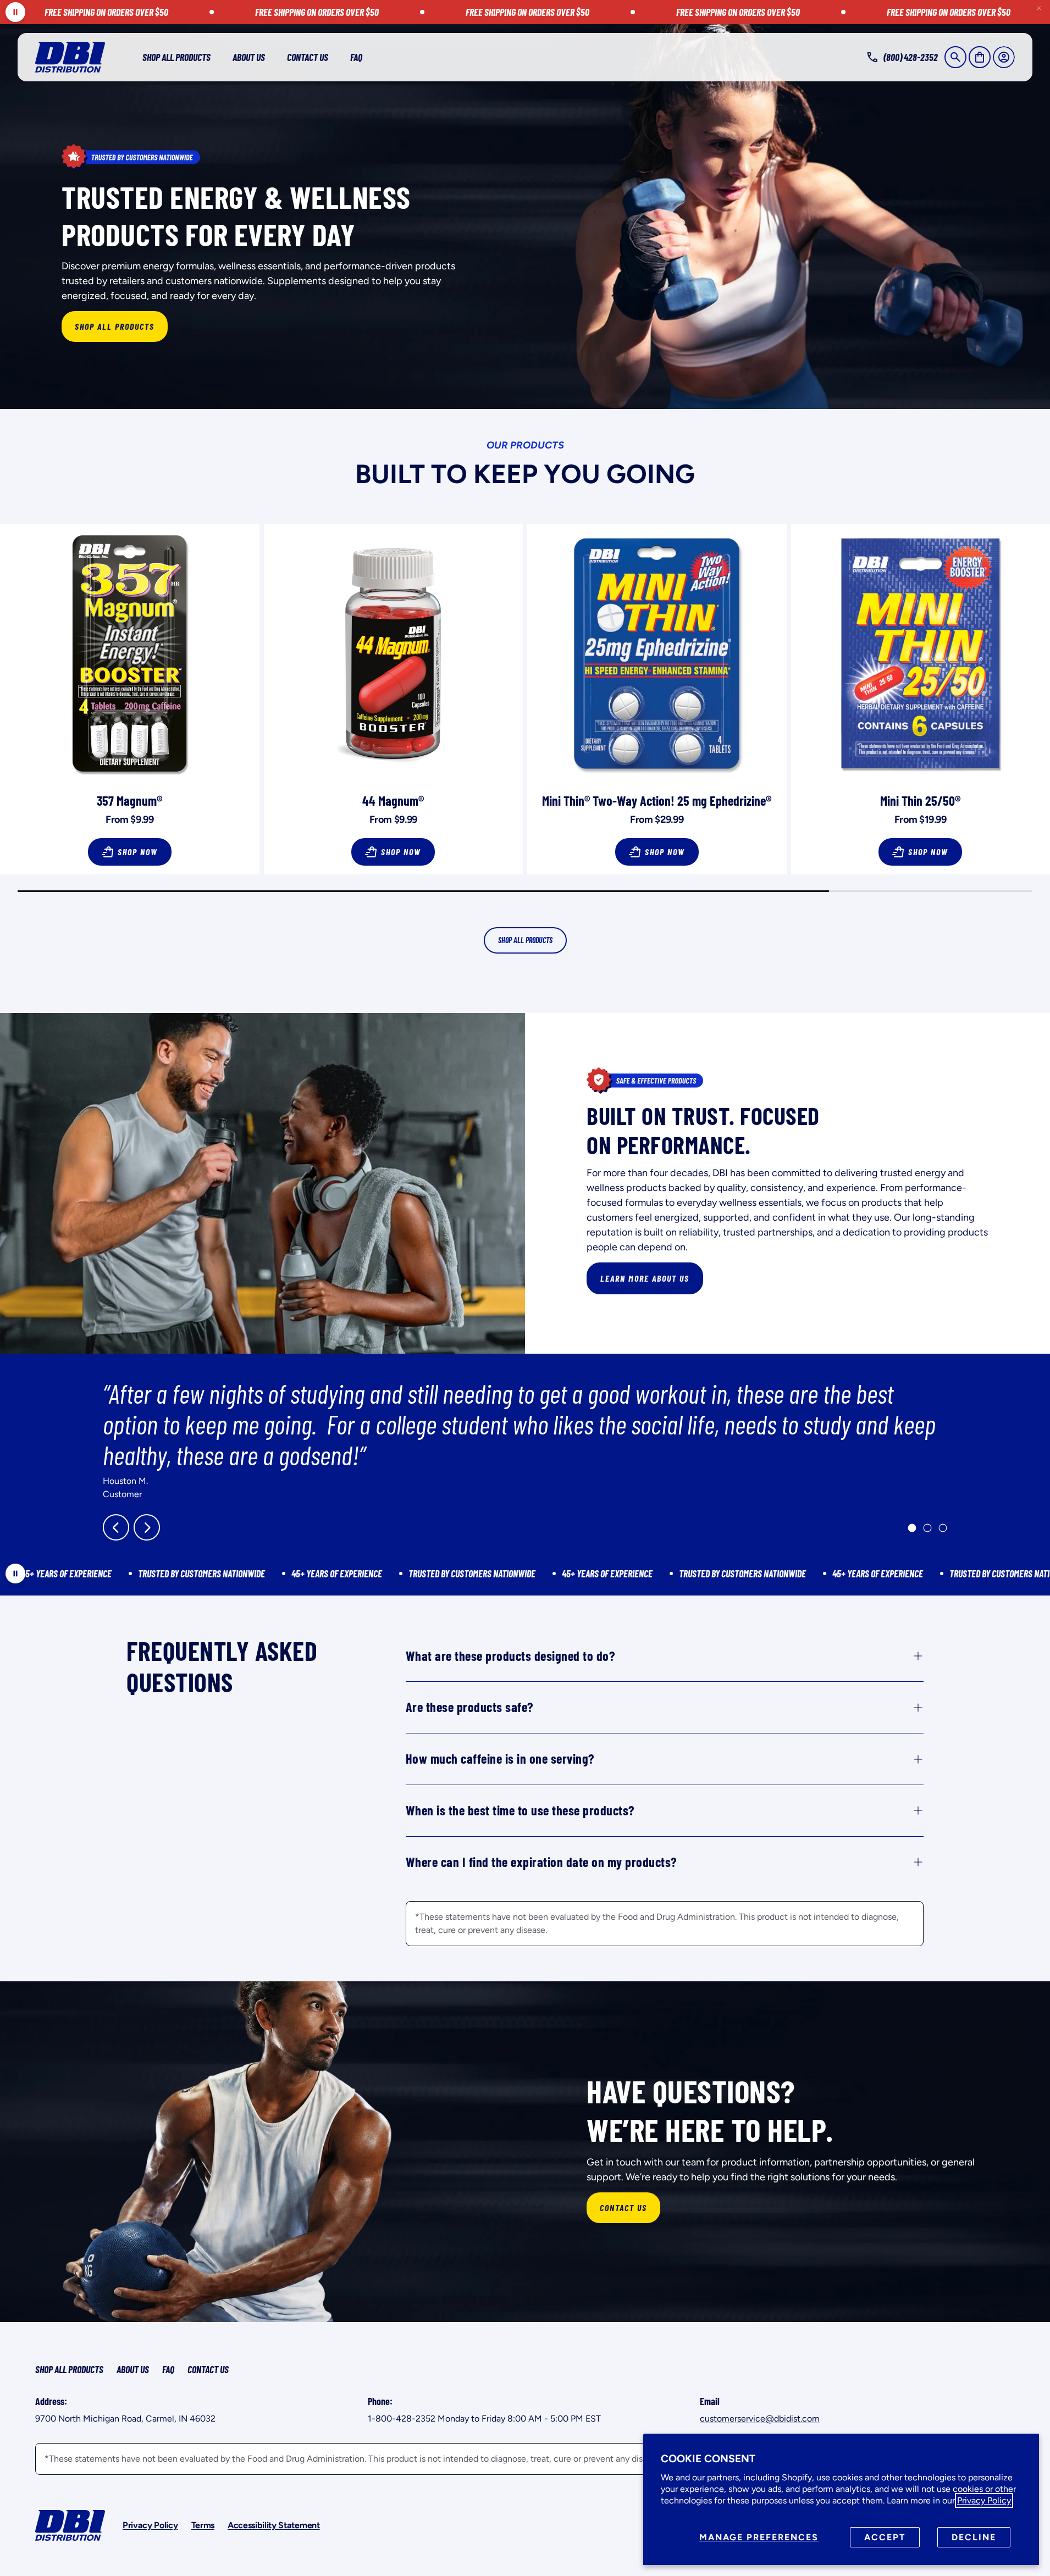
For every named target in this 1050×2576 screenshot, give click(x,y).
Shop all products (525, 940)
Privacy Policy (984, 2500)
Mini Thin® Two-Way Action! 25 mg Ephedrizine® (657, 801)
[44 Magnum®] (394, 653)
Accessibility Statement (274, 2525)
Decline (974, 2537)
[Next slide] (147, 1527)
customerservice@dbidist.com (760, 2419)
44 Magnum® (393, 801)
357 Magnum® (129, 801)
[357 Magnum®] (130, 653)
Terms (203, 2525)
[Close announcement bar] (1039, 8)
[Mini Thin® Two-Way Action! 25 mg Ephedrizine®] (657, 653)
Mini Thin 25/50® (920, 801)
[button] (955, 57)
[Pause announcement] (15, 12)
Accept (885, 2537)
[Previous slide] (116, 1527)
